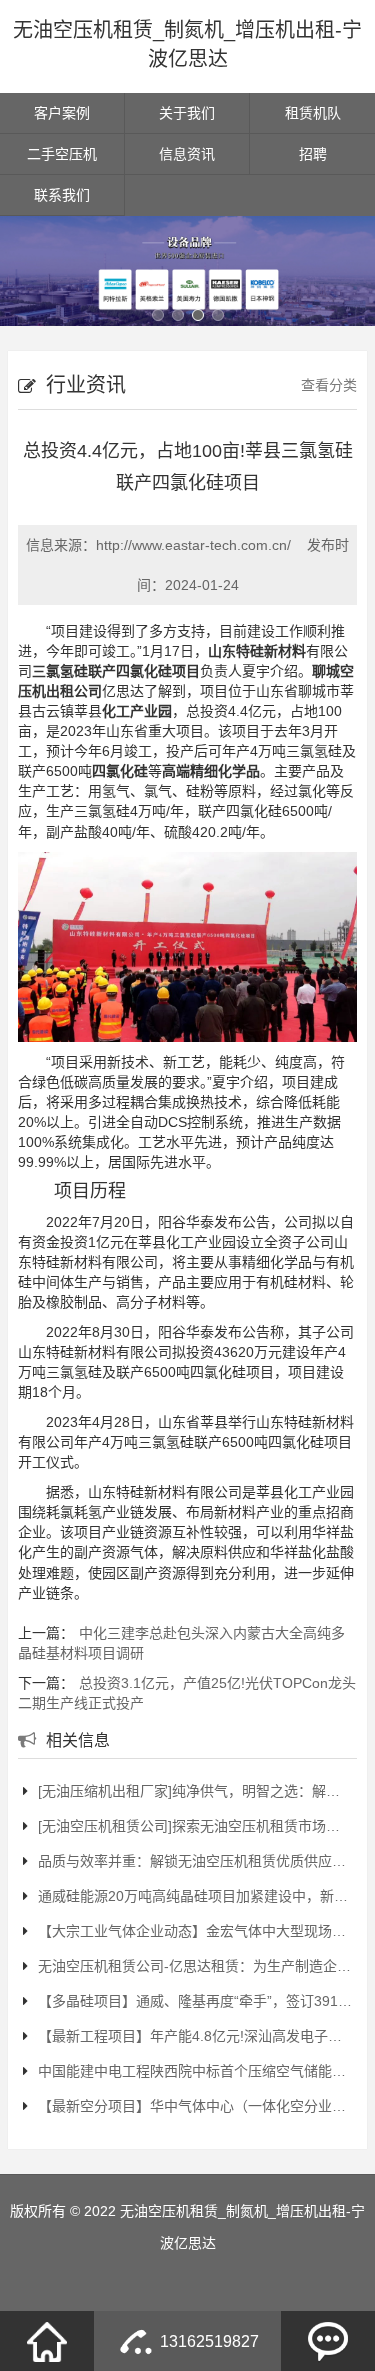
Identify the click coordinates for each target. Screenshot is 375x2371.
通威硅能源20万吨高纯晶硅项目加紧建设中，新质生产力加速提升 (195, 1896)
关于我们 (187, 113)
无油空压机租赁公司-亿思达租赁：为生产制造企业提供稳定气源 (195, 1966)
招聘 (313, 154)
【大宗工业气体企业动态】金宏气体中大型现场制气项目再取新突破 (195, 1931)
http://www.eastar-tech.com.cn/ (193, 545)
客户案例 (62, 113)
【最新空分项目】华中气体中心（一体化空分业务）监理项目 (195, 2106)
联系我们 (62, 195)
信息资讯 (187, 154)
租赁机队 (313, 113)
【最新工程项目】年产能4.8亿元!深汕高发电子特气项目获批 (195, 2036)
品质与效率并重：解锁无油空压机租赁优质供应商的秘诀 (195, 1861)
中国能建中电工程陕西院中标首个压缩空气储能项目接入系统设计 (195, 2071)
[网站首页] (47, 2341)
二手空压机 (62, 154)
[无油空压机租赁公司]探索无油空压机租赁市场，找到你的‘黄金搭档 (195, 1826)
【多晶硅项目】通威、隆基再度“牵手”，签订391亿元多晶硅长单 (195, 2001)
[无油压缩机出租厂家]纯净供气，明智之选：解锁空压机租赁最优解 (195, 1791)
